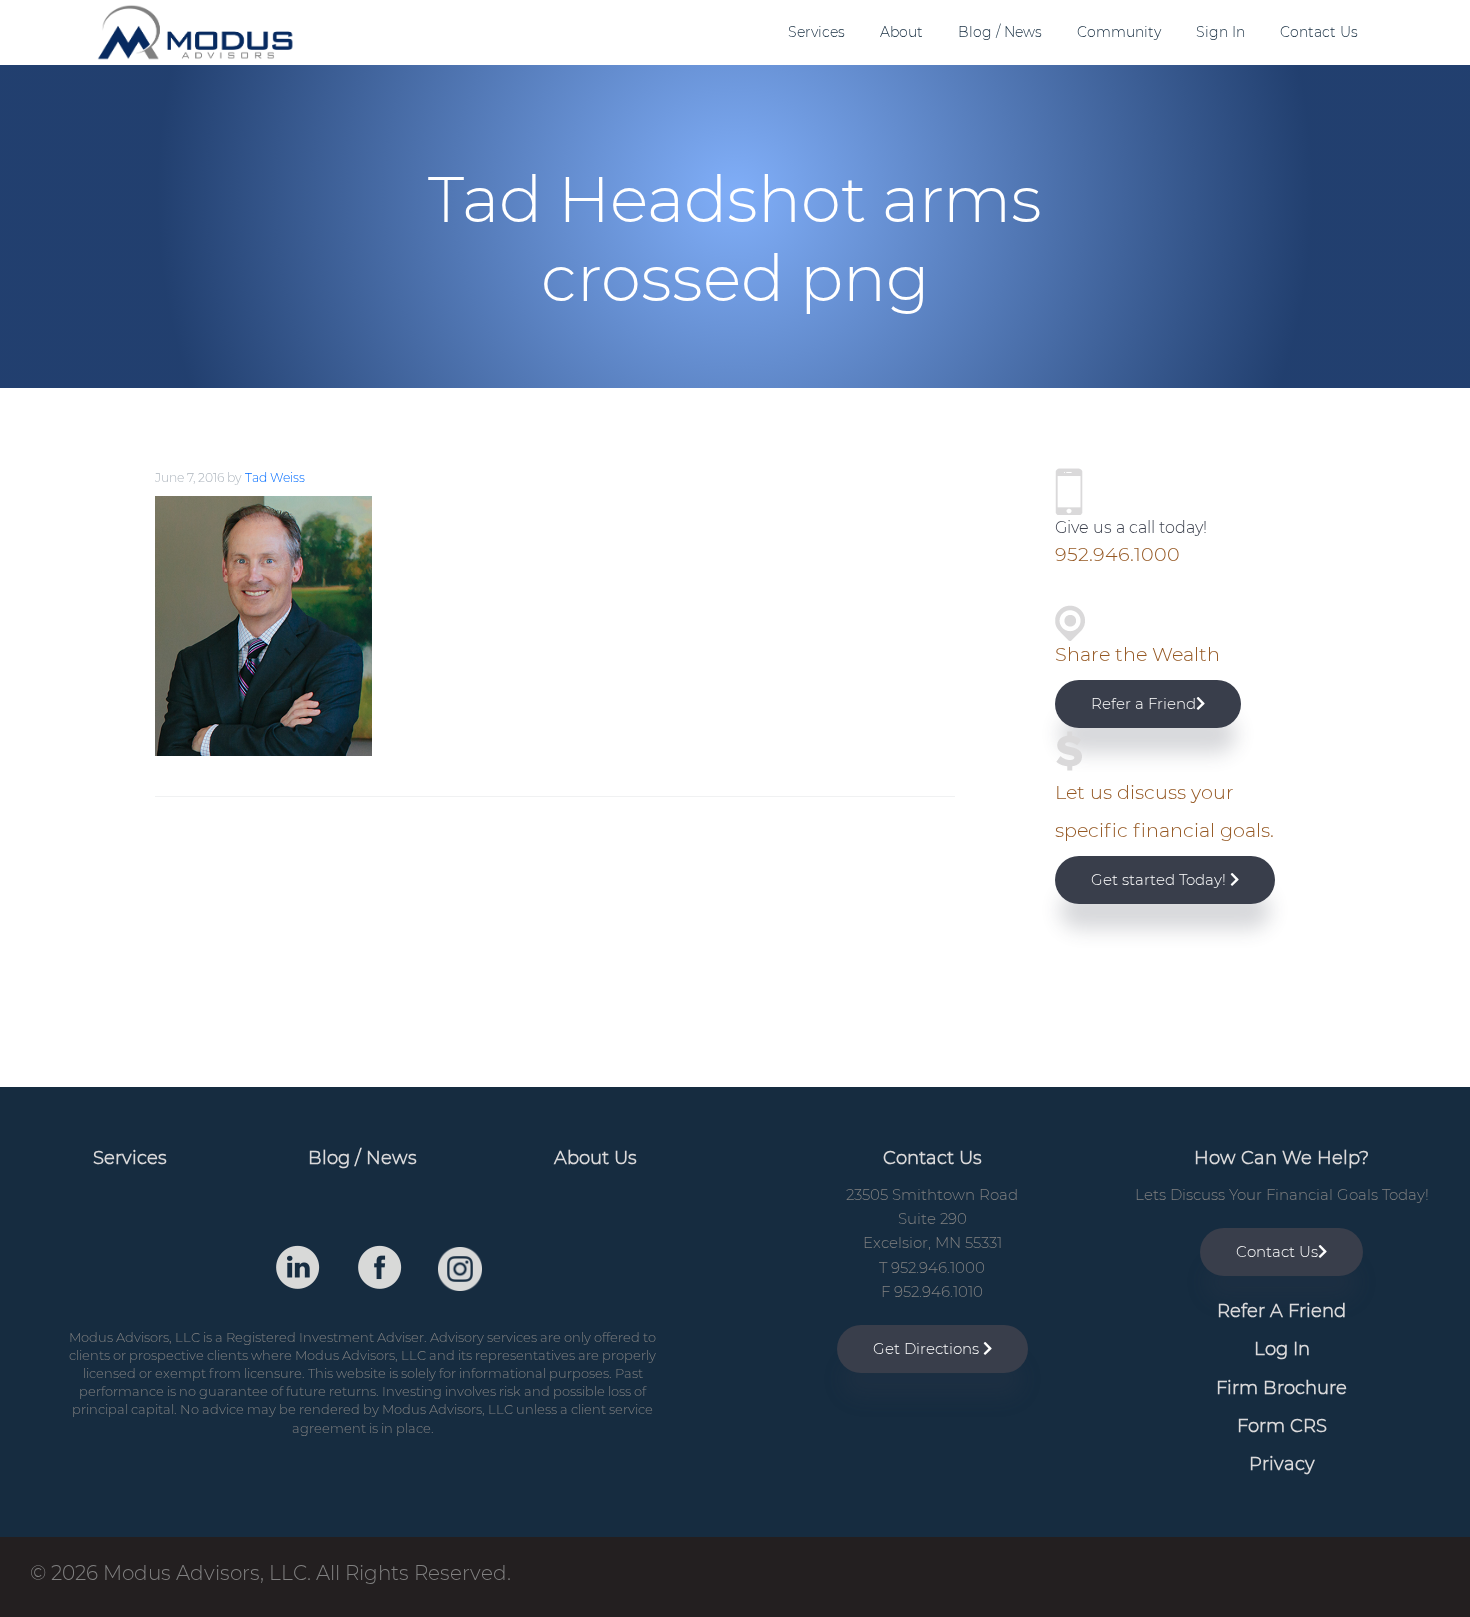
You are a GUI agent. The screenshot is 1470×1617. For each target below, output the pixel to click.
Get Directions (928, 1348)
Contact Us (1277, 1251)
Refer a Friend (1143, 703)
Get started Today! (1160, 879)
